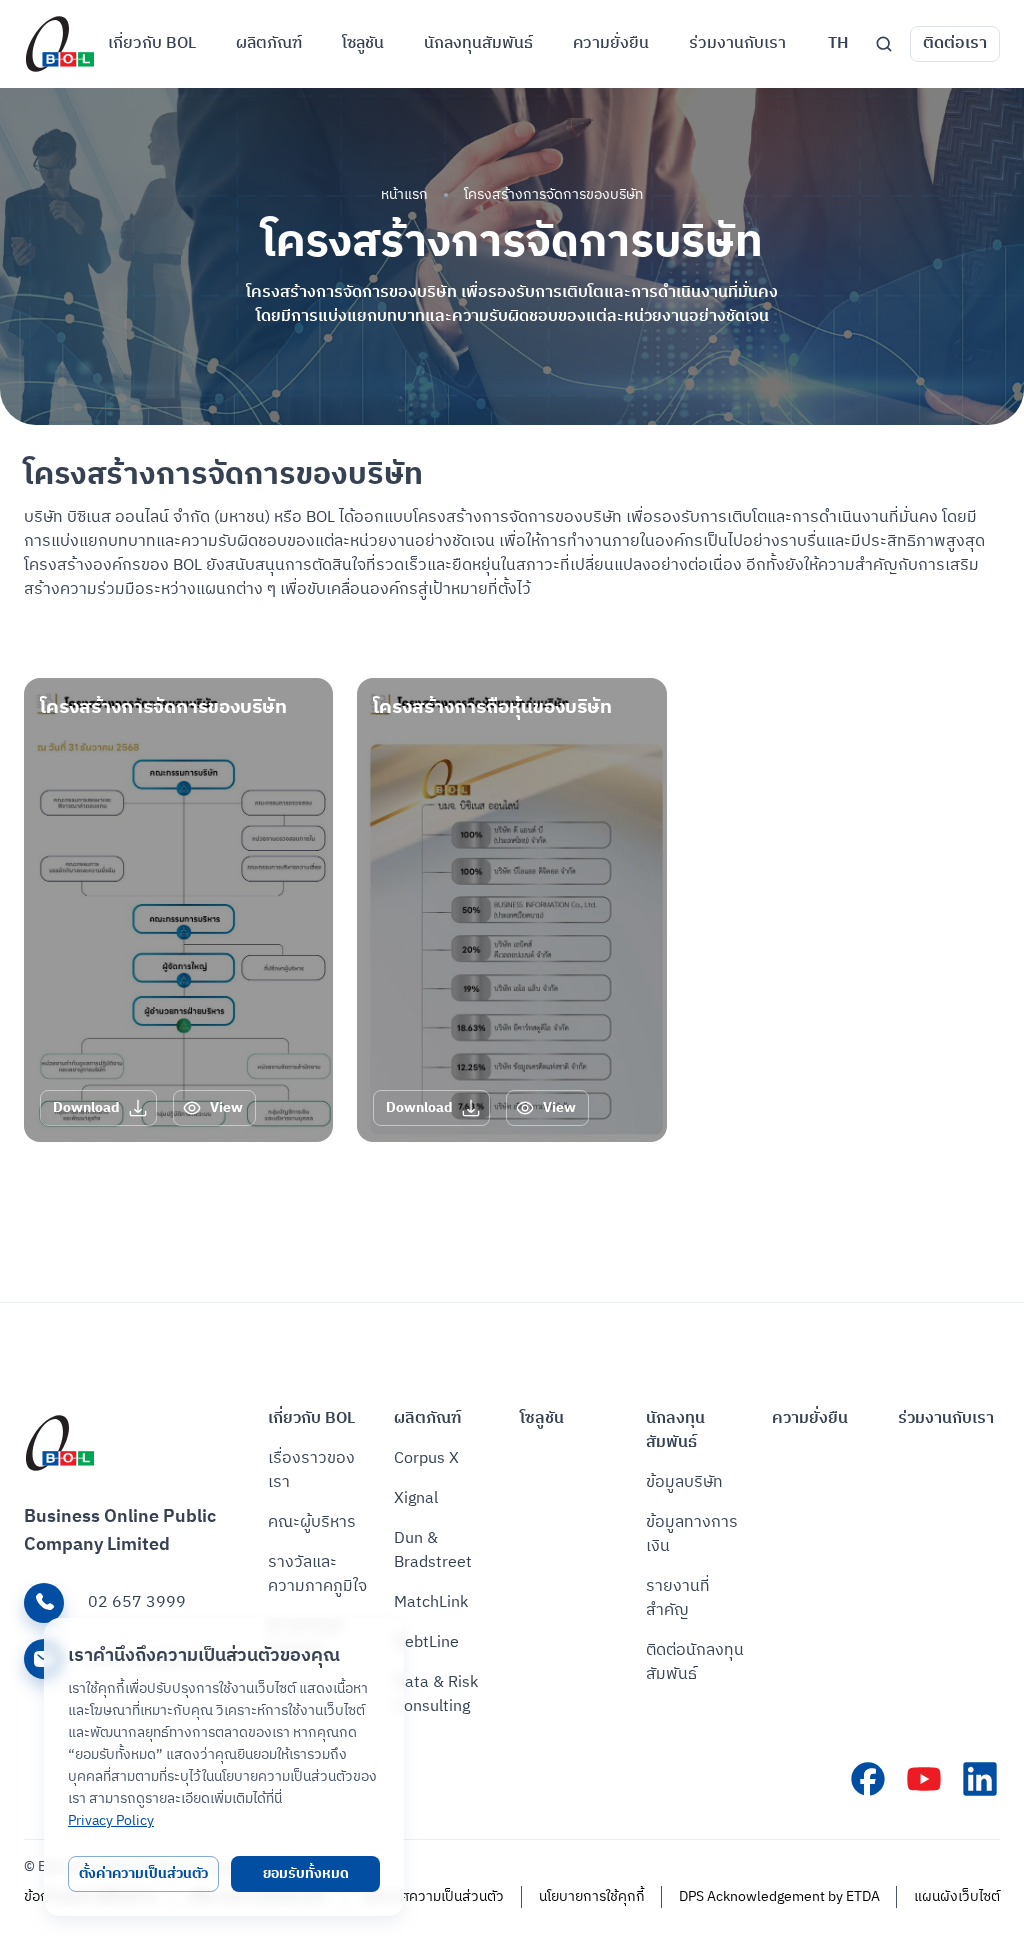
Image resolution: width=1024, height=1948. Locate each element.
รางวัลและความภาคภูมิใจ (317, 1575)
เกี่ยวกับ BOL (311, 1419)
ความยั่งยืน (810, 1419)
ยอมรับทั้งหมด (306, 1873)
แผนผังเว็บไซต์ (957, 1897)
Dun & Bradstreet (433, 1551)
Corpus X (426, 1459)
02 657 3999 (137, 1603)
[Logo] (60, 44)
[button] (838, 44)
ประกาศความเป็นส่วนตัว (433, 1897)
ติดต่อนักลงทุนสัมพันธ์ (695, 1663)
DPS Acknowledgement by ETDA (779, 1897)
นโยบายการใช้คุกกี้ (592, 1897)
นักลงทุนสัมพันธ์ (675, 1431)
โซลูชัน (542, 1419)
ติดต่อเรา (955, 43)
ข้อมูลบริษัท (684, 1483)
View (226, 1107)
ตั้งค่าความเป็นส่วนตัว (143, 1873)
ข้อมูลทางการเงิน (692, 1535)
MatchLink (431, 1603)
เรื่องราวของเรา (311, 1471)
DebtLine (426, 1643)
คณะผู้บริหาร (312, 1523)
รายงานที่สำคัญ (678, 1599)
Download (86, 1107)
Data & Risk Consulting (436, 1695)
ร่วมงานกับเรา (946, 1419)
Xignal (416, 1499)
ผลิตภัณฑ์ (427, 1419)
